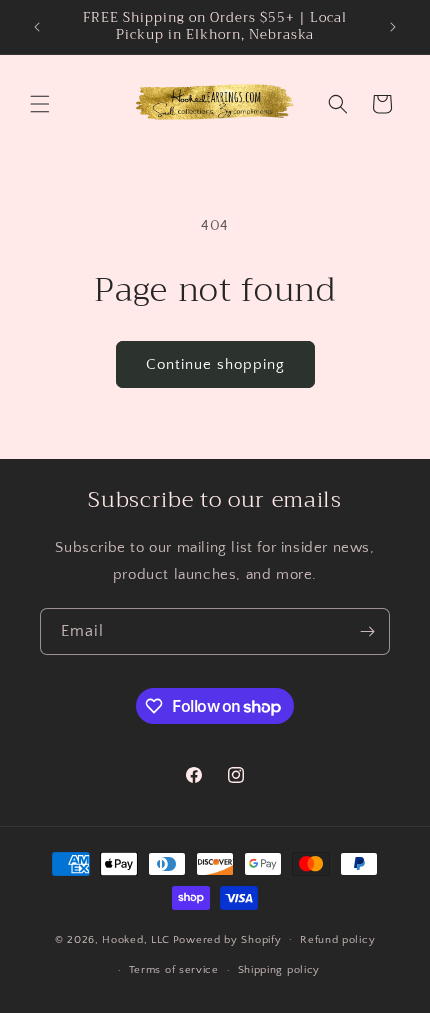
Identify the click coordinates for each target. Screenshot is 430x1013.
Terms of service (174, 970)
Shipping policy (279, 970)
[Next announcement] (393, 27)
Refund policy (337, 940)
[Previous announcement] (37, 27)
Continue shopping (215, 364)
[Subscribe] (367, 631)
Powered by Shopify (227, 939)
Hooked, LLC (136, 939)
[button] (40, 104)
